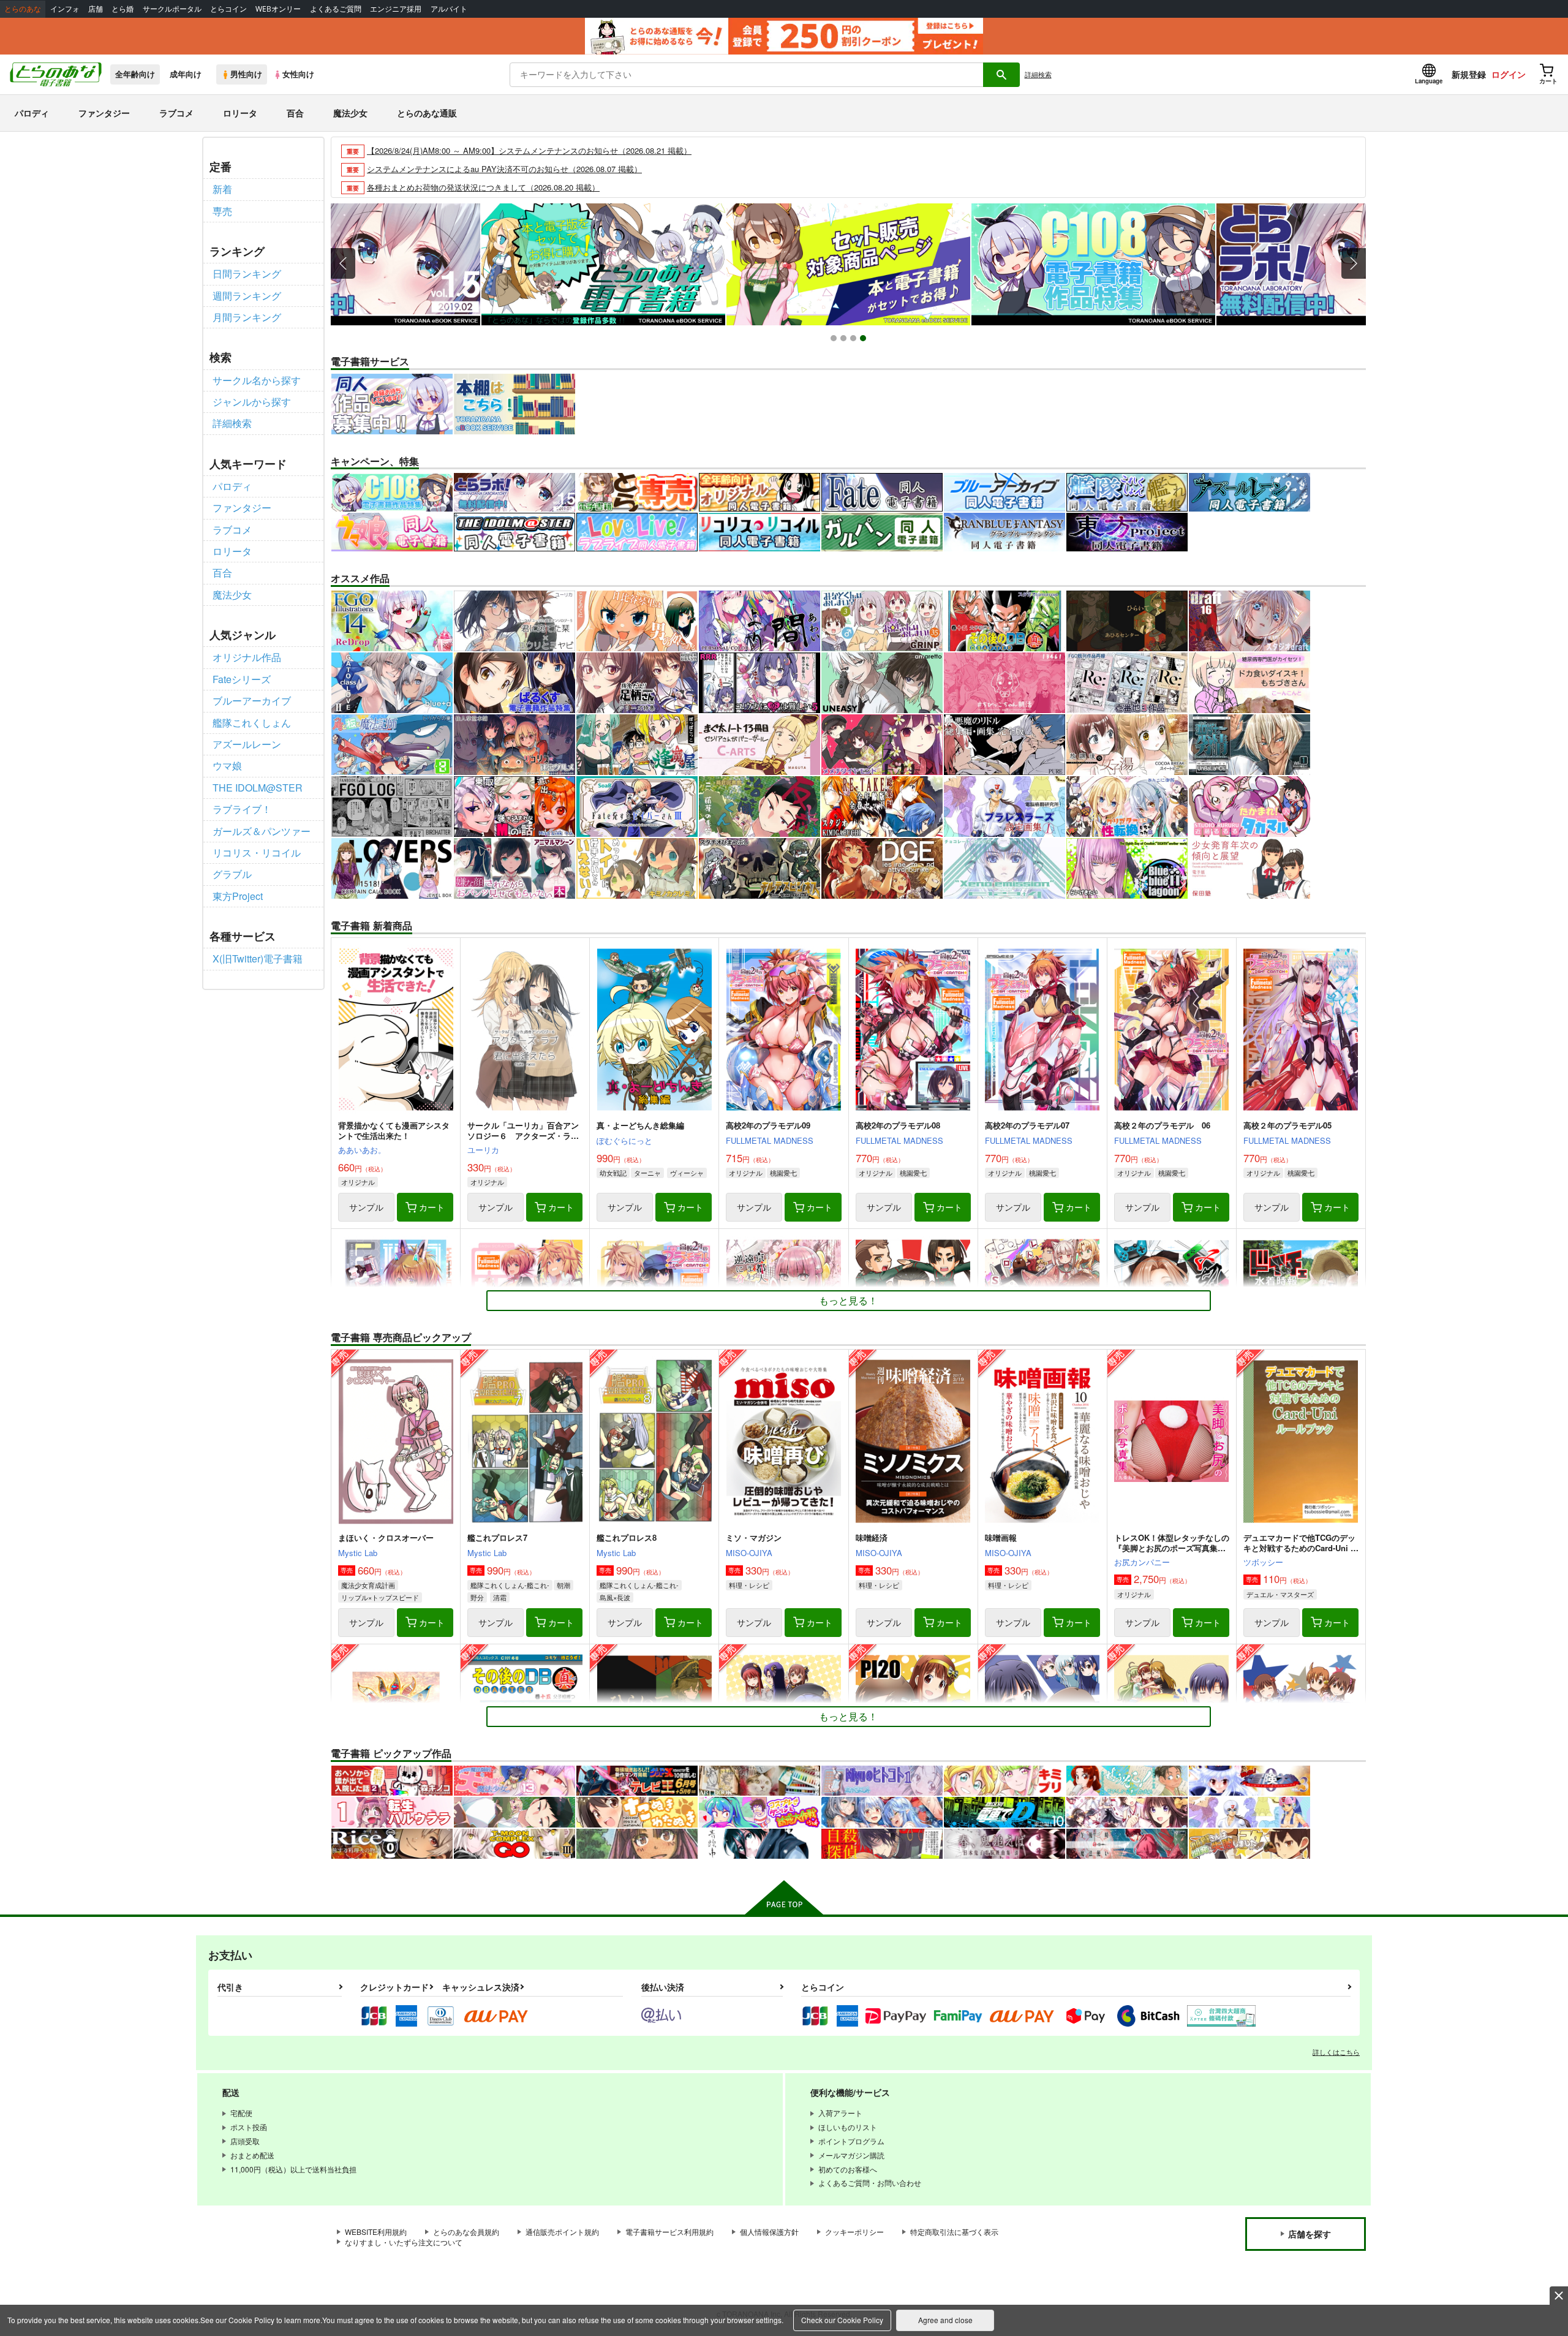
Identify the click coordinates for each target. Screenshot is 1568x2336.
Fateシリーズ (242, 679)
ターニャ (647, 1173)
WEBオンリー (278, 9)
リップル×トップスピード (380, 1597)
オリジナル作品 (247, 657)
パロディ (32, 113)
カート (432, 1207)
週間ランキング (247, 296)
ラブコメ (176, 113)
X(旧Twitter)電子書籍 (258, 958)
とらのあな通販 (427, 113)
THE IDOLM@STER (258, 788)
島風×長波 (615, 1597)
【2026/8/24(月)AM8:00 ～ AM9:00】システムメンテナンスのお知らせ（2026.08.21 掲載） (529, 150)
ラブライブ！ (242, 809)
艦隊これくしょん (252, 723)
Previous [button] (343, 263)
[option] (848, 264)
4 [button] (865, 340)
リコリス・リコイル (257, 852)
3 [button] (855, 340)
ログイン (1509, 74)
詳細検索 (1038, 74)
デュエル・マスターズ (1280, 1594)
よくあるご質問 (336, 9)
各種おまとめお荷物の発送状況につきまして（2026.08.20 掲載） (483, 187)
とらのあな (23, 9)
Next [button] (1354, 263)
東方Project (238, 896)
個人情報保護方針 (769, 2232)
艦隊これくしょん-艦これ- (510, 1585)
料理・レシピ (749, 1585)
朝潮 (563, 1585)
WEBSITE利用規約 (376, 2232)
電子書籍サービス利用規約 (669, 2232)
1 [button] (835, 340)
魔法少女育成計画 (368, 1585)
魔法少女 (350, 113)
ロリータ (240, 113)
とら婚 (123, 9)
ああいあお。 (362, 1150)
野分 (477, 1597)
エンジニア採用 (396, 9)
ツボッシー (1263, 1562)
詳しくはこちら (1336, 2052)
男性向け (246, 74)
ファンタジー (104, 113)
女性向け (298, 74)
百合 (295, 113)
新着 (222, 189)
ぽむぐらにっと (624, 1140)
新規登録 (1469, 74)
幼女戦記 (613, 1173)
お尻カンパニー (1142, 1562)
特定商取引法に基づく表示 (954, 2232)
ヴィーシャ (687, 1173)
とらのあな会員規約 (466, 2232)
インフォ (65, 9)
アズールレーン (247, 744)
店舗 (96, 9)
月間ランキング (247, 317)
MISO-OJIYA (749, 1553)
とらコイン (228, 9)
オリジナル (358, 1182)
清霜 (500, 1597)
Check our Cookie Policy (842, 2320)
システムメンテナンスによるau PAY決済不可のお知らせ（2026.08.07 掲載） (504, 169)
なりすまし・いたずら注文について (404, 2242)
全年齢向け (135, 74)
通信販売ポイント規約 (562, 2232)
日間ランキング (247, 274)
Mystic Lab (358, 1553)
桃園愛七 (783, 1173)
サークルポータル (172, 9)
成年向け (186, 74)
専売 (222, 211)
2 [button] (845, 340)
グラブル (232, 874)
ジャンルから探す (252, 402)
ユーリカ (483, 1150)
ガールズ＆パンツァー (262, 831)
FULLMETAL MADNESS (770, 1140)
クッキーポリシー (854, 2232)
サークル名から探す (257, 380)
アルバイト (449, 9)
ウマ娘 (227, 765)
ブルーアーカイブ (252, 701)
